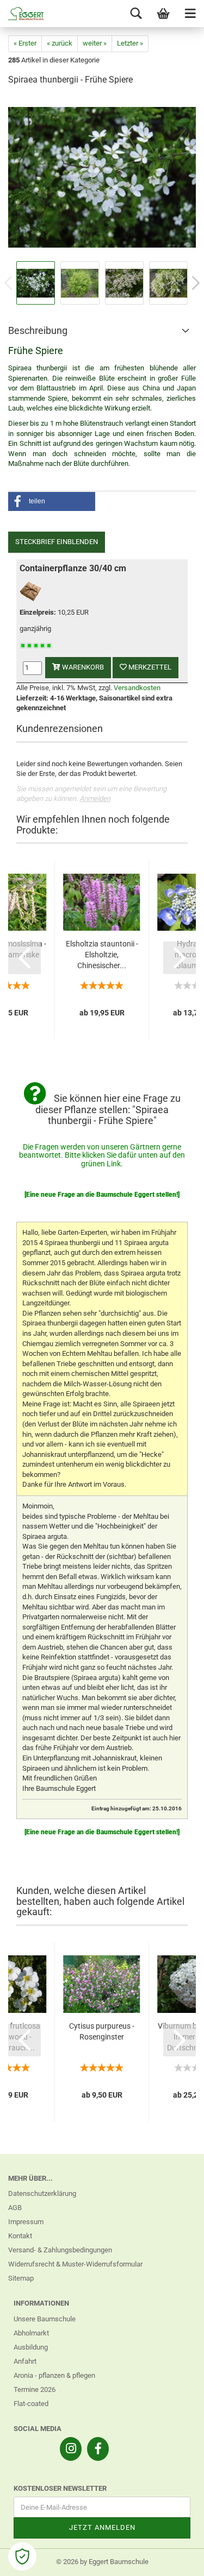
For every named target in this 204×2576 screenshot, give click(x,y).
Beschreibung (38, 330)
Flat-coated (31, 2404)
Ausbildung (31, 2347)
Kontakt (20, 2236)
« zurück (60, 43)
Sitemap (21, 2278)
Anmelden (95, 798)
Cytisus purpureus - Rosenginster (102, 2031)
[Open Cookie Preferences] (22, 2556)
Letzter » (130, 43)
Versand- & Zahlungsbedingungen (60, 2250)
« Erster (25, 43)
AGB (15, 2208)
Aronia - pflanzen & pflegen (54, 2375)
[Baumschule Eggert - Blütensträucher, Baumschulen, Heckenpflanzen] (22, 14)
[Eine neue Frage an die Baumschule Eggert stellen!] (102, 1195)
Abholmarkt (31, 2333)
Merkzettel (149, 667)
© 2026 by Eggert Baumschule (102, 2562)
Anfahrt (25, 2361)
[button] (52, 501)
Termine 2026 (35, 2389)
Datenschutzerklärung (42, 2193)
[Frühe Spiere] (102, 177)
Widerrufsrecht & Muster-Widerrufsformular (75, 2264)
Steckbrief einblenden (57, 542)
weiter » (95, 43)
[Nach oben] (174, 2560)
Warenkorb (82, 667)
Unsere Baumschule (45, 2319)
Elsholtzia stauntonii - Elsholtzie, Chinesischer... (102, 955)
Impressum (26, 2222)
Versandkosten (137, 688)
